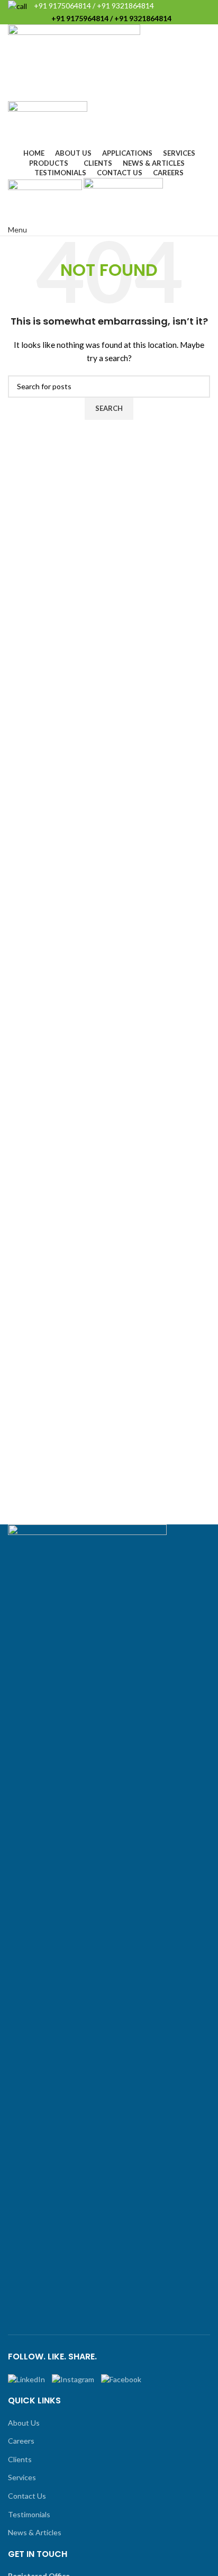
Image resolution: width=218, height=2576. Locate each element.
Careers (21, 2441)
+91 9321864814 (125, 6)
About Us (24, 2423)
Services (22, 2477)
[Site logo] (74, 62)
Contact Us (27, 2496)
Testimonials (29, 2514)
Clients (20, 2459)
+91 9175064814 (62, 6)
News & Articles (35, 2532)
